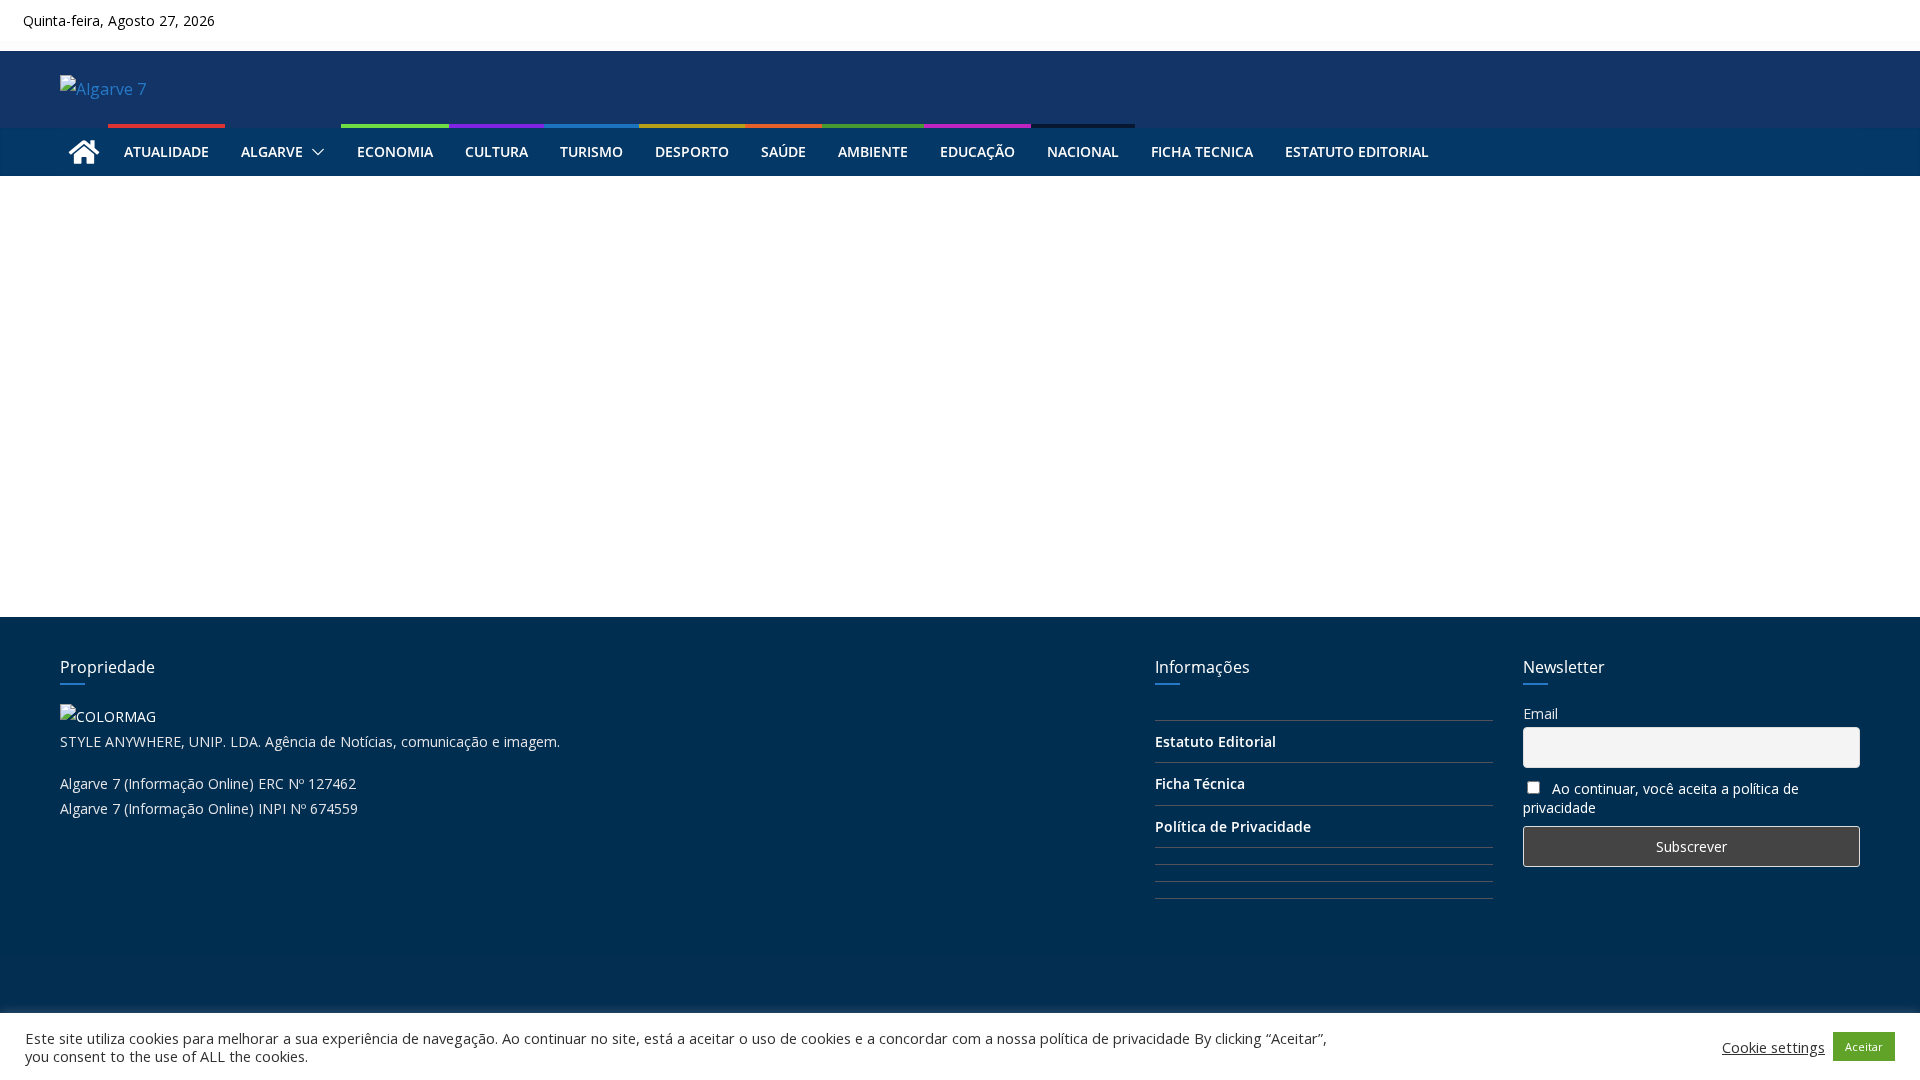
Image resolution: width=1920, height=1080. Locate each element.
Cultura (496, 151)
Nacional (1083, 151)
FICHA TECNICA (1202, 151)
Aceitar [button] (1864, 1046)
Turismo (591, 151)
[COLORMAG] (108, 716)
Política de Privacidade (1233, 826)
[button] (314, 152)
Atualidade (166, 151)
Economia (395, 151)
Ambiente (873, 151)
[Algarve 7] (84, 152)
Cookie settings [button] (1773, 1047)
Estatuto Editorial (1357, 151)
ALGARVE (272, 151)
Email (1540, 713)
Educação (977, 151)
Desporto (692, 151)
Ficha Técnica (1200, 783)
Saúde (783, 151)
